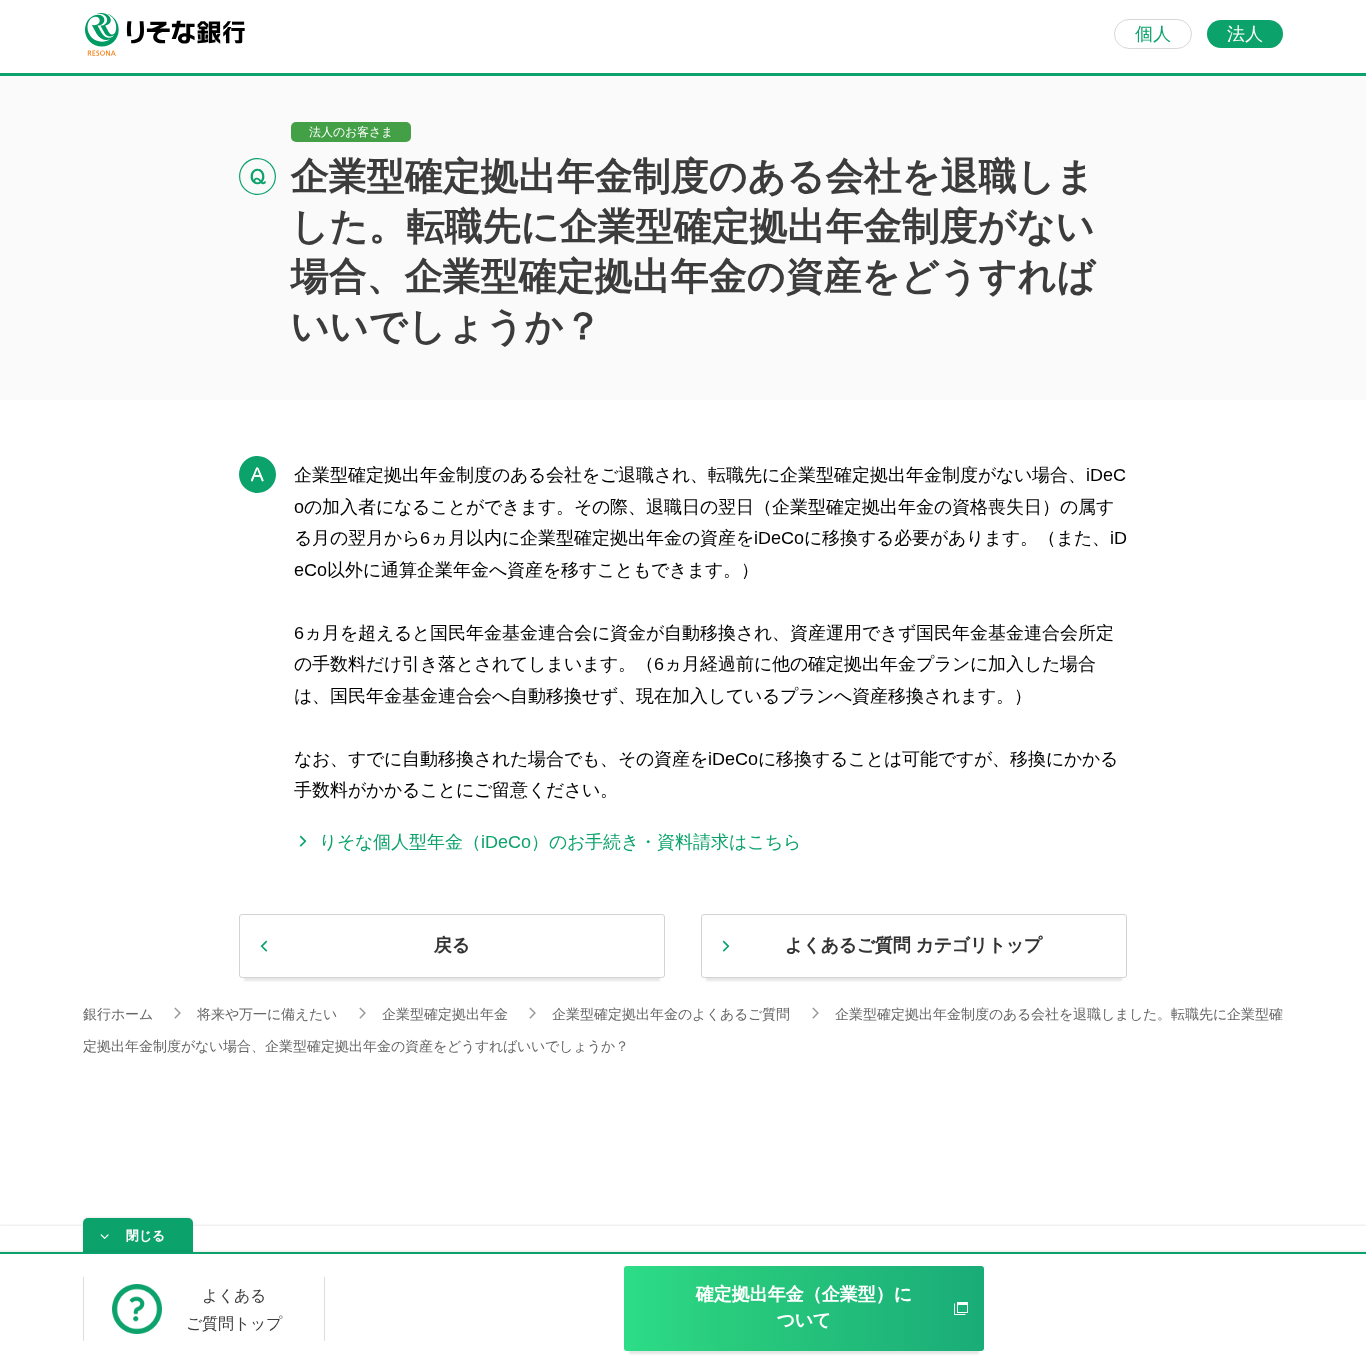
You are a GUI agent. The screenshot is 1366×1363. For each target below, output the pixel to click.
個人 (1153, 34)
